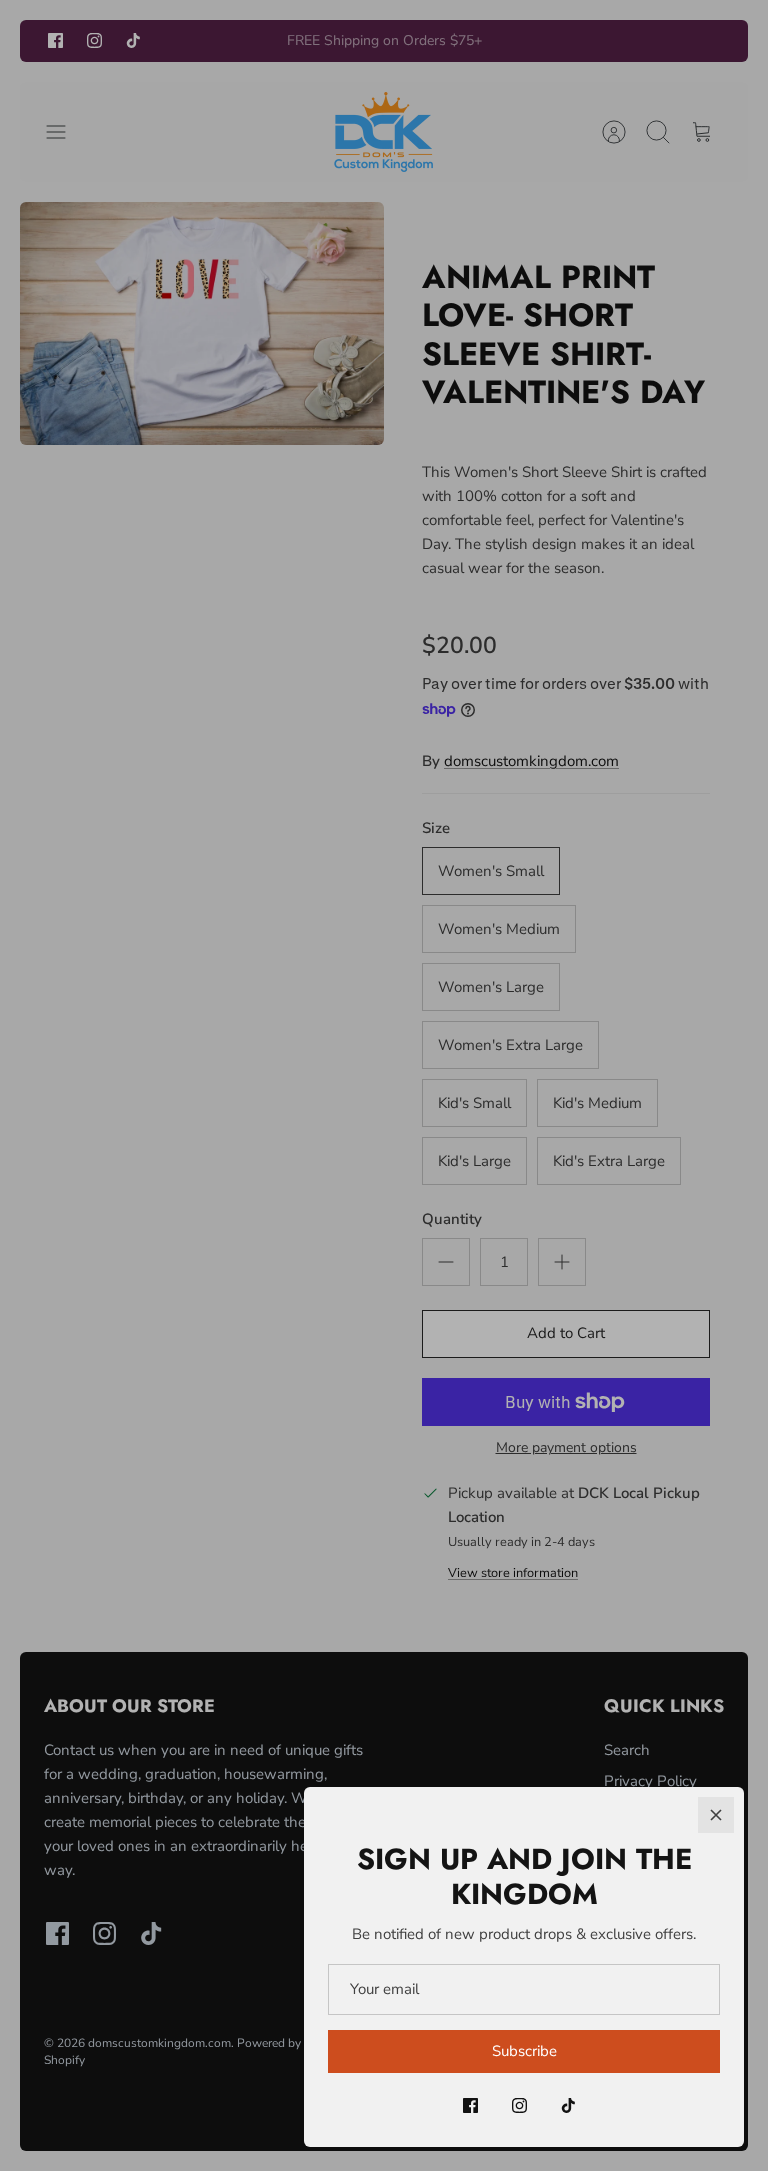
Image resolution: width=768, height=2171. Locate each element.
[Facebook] (470, 2105)
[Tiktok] (568, 2105)
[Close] (716, 1815)
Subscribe (524, 2051)
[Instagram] (519, 2105)
